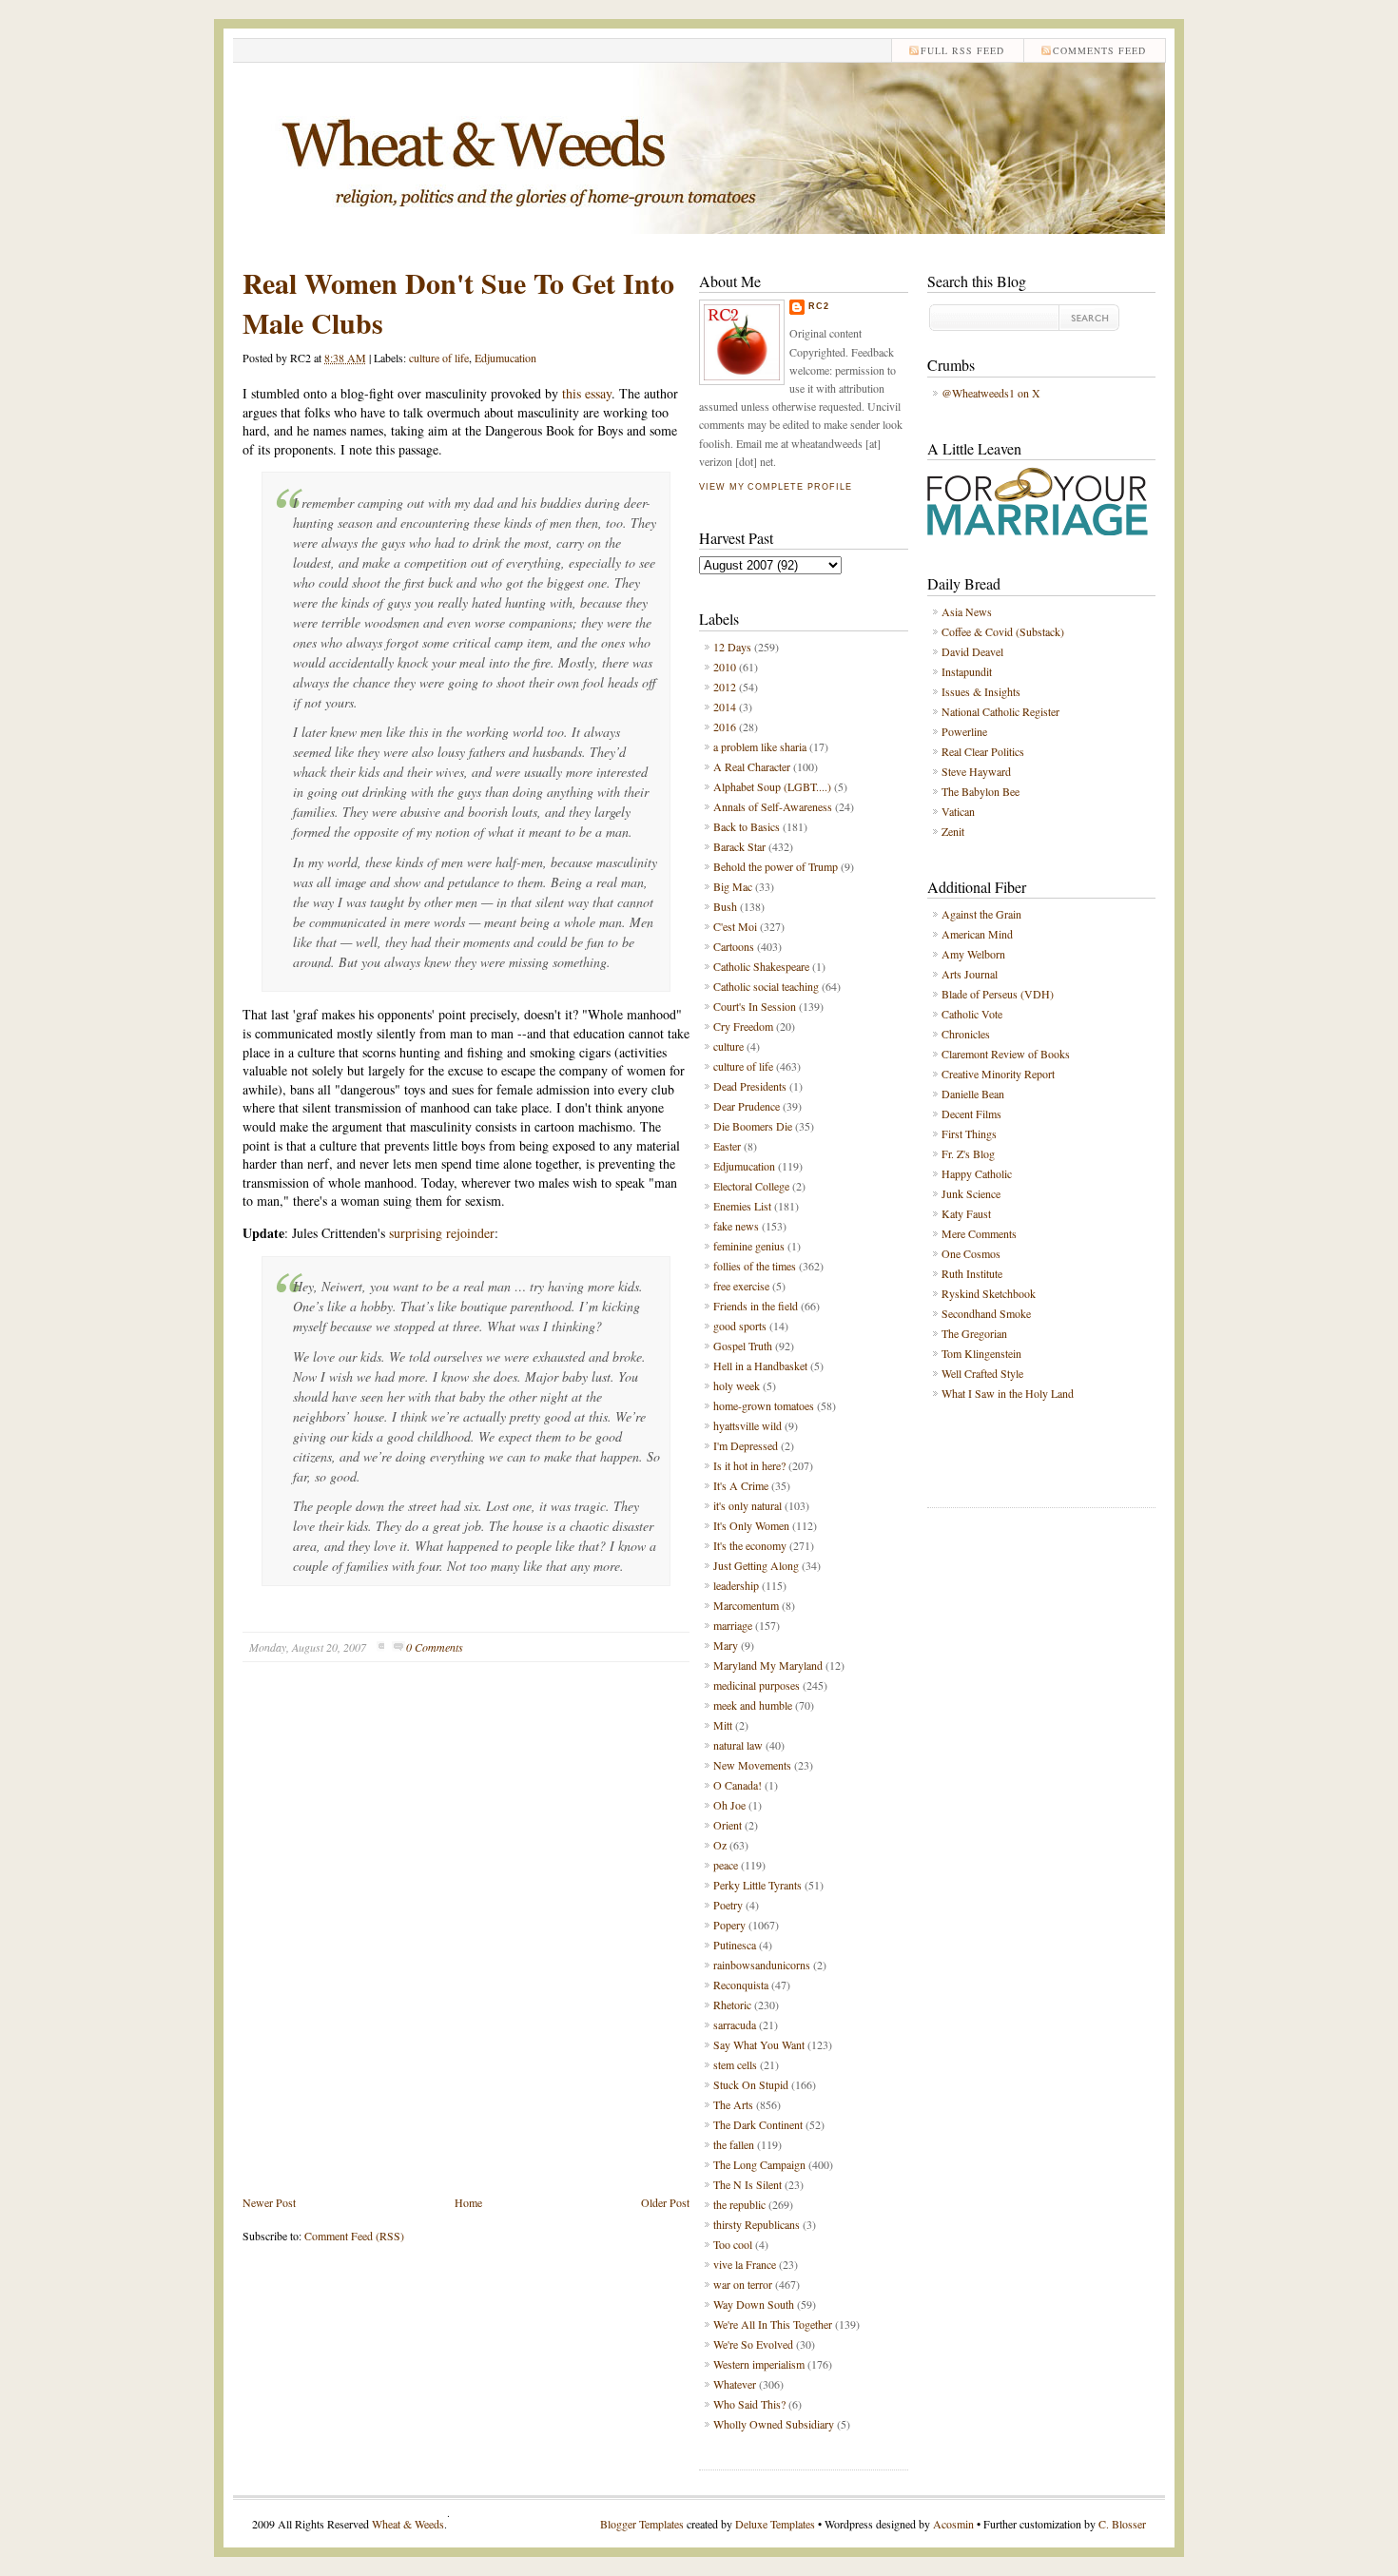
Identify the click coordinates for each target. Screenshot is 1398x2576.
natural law (738, 1745)
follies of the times (755, 1266)
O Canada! (738, 1785)
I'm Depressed (746, 1445)
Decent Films (971, 1114)
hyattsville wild (748, 1425)
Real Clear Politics (983, 751)
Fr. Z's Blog (968, 1153)
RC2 (819, 306)
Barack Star (739, 846)
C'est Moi (735, 926)
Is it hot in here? (749, 1465)
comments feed (1099, 50)
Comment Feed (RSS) (354, 2236)
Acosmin (953, 2524)
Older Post (665, 2202)
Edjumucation (505, 358)
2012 (725, 687)
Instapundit (967, 671)
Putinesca (735, 1945)
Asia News (967, 611)
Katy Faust (966, 1213)
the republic (739, 2204)
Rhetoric (732, 2005)
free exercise (741, 1286)
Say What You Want (759, 2044)
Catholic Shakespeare (761, 966)
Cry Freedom (743, 1026)
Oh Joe (729, 1805)
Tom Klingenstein (981, 1353)
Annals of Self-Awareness (773, 806)
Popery (729, 1925)
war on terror (743, 2284)
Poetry (728, 1905)
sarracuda (735, 2024)
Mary (726, 1645)
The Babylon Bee (981, 791)
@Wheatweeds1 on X (991, 393)
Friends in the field (756, 1306)
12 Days (732, 647)
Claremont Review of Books (1006, 1054)
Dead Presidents (750, 1086)
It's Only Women (751, 1525)
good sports (740, 1326)
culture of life (439, 358)
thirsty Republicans (757, 2224)
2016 (725, 726)
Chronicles (966, 1034)
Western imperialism (759, 2364)
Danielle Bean (973, 1094)
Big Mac (733, 886)
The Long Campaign (759, 2164)
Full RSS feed (962, 50)
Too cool (733, 2244)
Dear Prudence (747, 1106)
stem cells (735, 2064)
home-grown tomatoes (764, 1405)
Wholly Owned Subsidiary (774, 2424)
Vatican (958, 811)
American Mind (977, 934)
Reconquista (741, 1985)
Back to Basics (747, 826)
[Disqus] (466, 1943)
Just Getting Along (756, 1565)
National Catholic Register (1000, 711)
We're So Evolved (753, 2344)
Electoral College (751, 1186)
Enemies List (742, 1206)
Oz (720, 1845)
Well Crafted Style (982, 1373)
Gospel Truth (743, 1346)
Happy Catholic (977, 1173)
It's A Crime (741, 1485)
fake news (736, 1226)
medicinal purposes (757, 1685)
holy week (737, 1385)
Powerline (964, 731)
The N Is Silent (748, 2184)
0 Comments (435, 1647)
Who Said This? (749, 2404)
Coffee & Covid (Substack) (1003, 631)
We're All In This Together (773, 2324)
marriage (733, 1625)
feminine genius (749, 1246)
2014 (725, 707)
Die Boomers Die (753, 1126)
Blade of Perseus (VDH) (998, 994)
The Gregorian (974, 1333)
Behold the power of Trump (776, 866)
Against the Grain (981, 914)
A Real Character (752, 766)
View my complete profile (775, 487)
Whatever (735, 2384)
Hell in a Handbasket (760, 1365)
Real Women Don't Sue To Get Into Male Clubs (458, 302)
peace (726, 1865)
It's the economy (750, 1545)
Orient (728, 1825)
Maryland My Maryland (768, 1665)
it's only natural (748, 1505)
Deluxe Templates (775, 2524)
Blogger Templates (642, 2524)
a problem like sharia (760, 746)
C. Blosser (1122, 2524)
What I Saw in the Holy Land (1008, 1393)
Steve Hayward (976, 771)
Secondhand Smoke (986, 1313)
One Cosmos (971, 1253)
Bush (725, 906)
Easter (727, 1146)
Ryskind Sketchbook (989, 1293)
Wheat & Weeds (408, 2524)
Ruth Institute (972, 1273)
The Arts (733, 2104)
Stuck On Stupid (751, 2084)
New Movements (752, 1765)
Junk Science (971, 1193)
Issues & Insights (981, 691)
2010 (725, 667)
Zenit (953, 831)
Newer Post (269, 2202)
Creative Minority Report (998, 1074)
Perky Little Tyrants (757, 1885)
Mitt (723, 1725)
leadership (736, 1585)
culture (728, 1046)
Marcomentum (746, 1605)
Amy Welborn (973, 954)
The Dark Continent (758, 2124)
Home (468, 2202)
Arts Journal (970, 974)
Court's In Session (755, 1006)
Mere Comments (979, 1233)
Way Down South (754, 2304)
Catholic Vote (972, 1014)
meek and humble (753, 1705)
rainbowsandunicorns (762, 1965)
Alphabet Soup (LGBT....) (772, 786)
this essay (587, 393)
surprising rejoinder (442, 1233)
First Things (969, 1133)
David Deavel (972, 651)
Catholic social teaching (766, 986)
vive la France (745, 2264)
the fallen (734, 2144)
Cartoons (734, 946)
